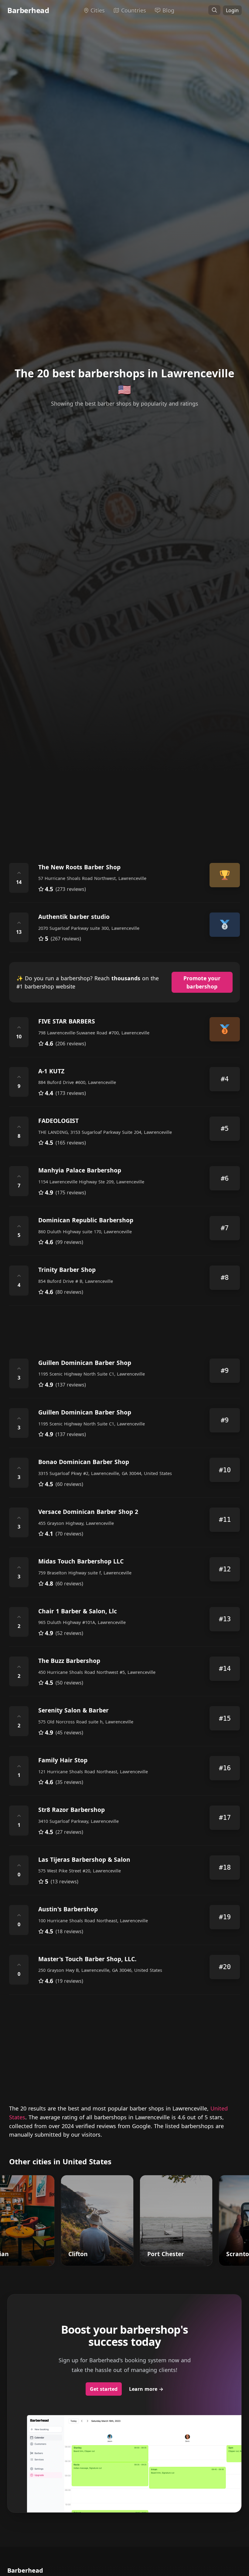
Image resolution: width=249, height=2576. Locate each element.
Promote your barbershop (202, 982)
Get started (104, 2389)
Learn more (146, 2389)
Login (232, 10)
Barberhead (28, 10)
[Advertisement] (124, 801)
